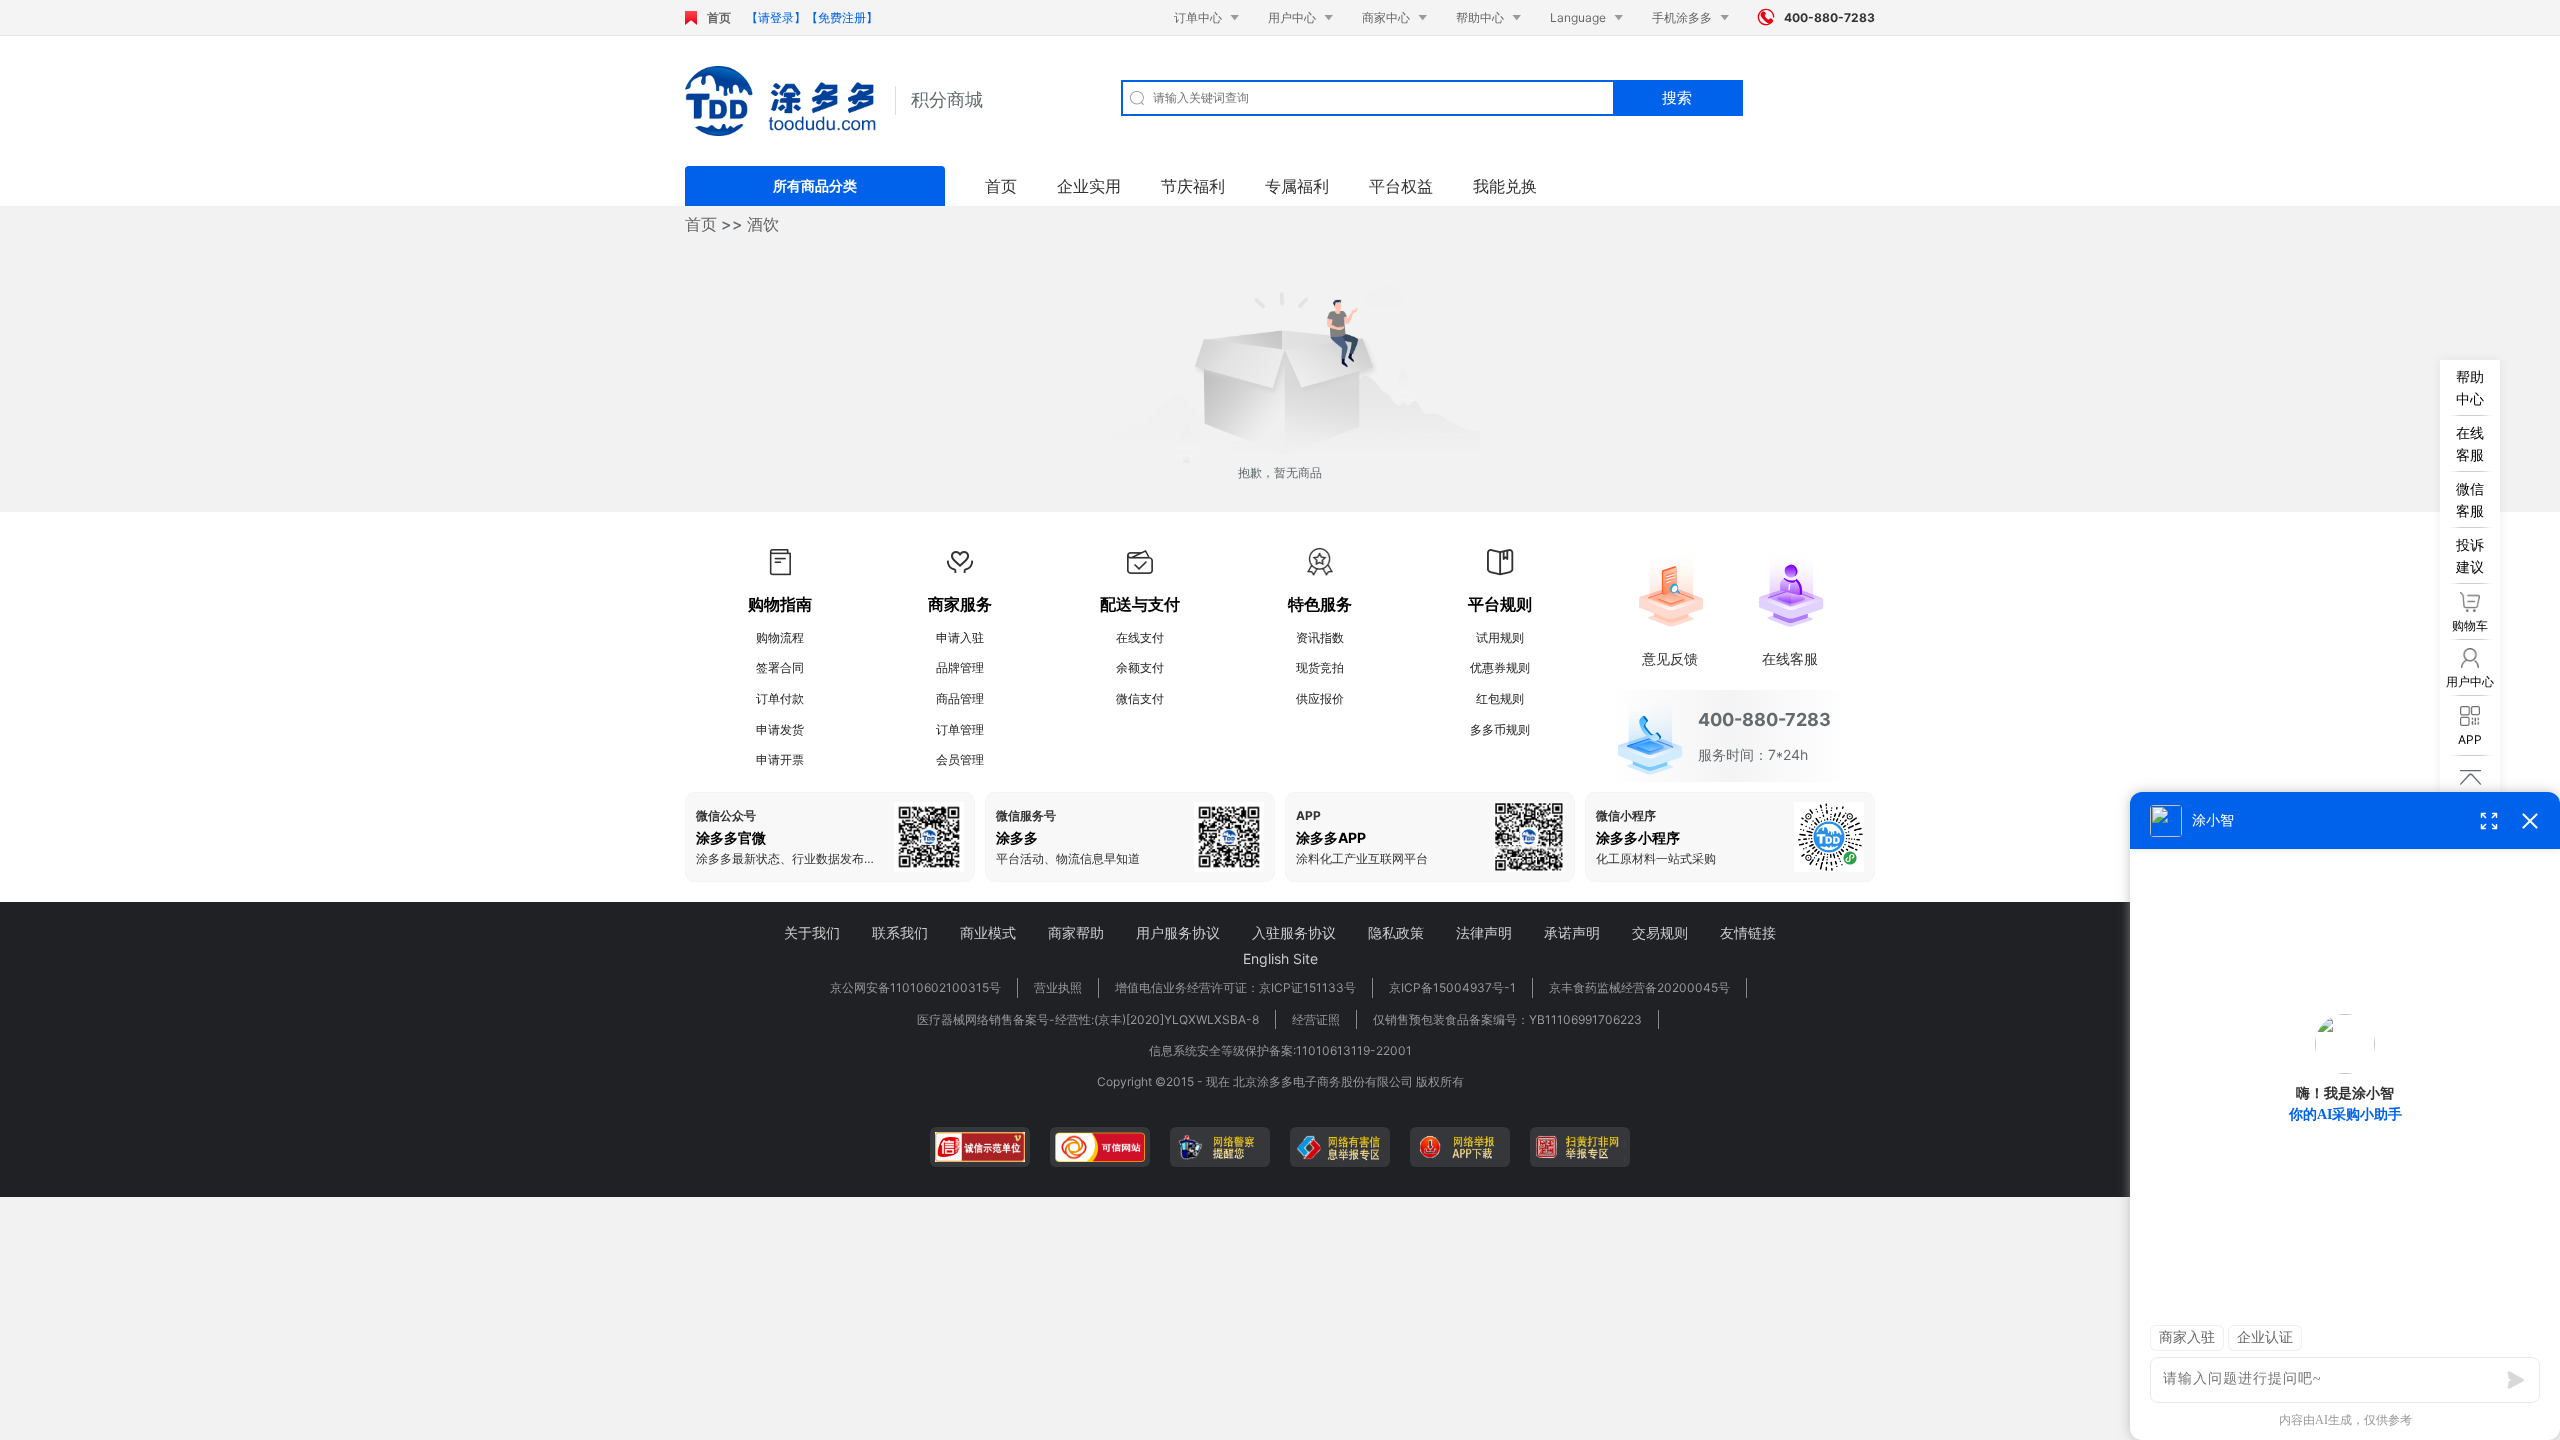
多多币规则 (1500, 729)
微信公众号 (726, 816)
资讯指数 (1320, 637)
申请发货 (780, 729)
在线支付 (1140, 637)
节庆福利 (1193, 186)
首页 (719, 17)
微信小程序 (1626, 816)
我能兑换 (1505, 186)
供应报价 (1320, 698)
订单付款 (780, 698)
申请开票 (780, 759)
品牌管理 (960, 667)
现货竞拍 (1320, 667)
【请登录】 (776, 17)
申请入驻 (960, 637)
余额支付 (1140, 667)
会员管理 (960, 759)
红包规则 (1500, 698)
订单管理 (960, 729)
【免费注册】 (842, 17)
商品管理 (960, 698)
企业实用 (1089, 186)
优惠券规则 (1500, 667)
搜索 (1677, 97)
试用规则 (1500, 637)
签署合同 (780, 667)
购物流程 (780, 637)
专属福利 (1297, 186)
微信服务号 (1026, 816)
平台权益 (1401, 186)
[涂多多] (783, 101)
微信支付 (1140, 698)
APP (1308, 816)
